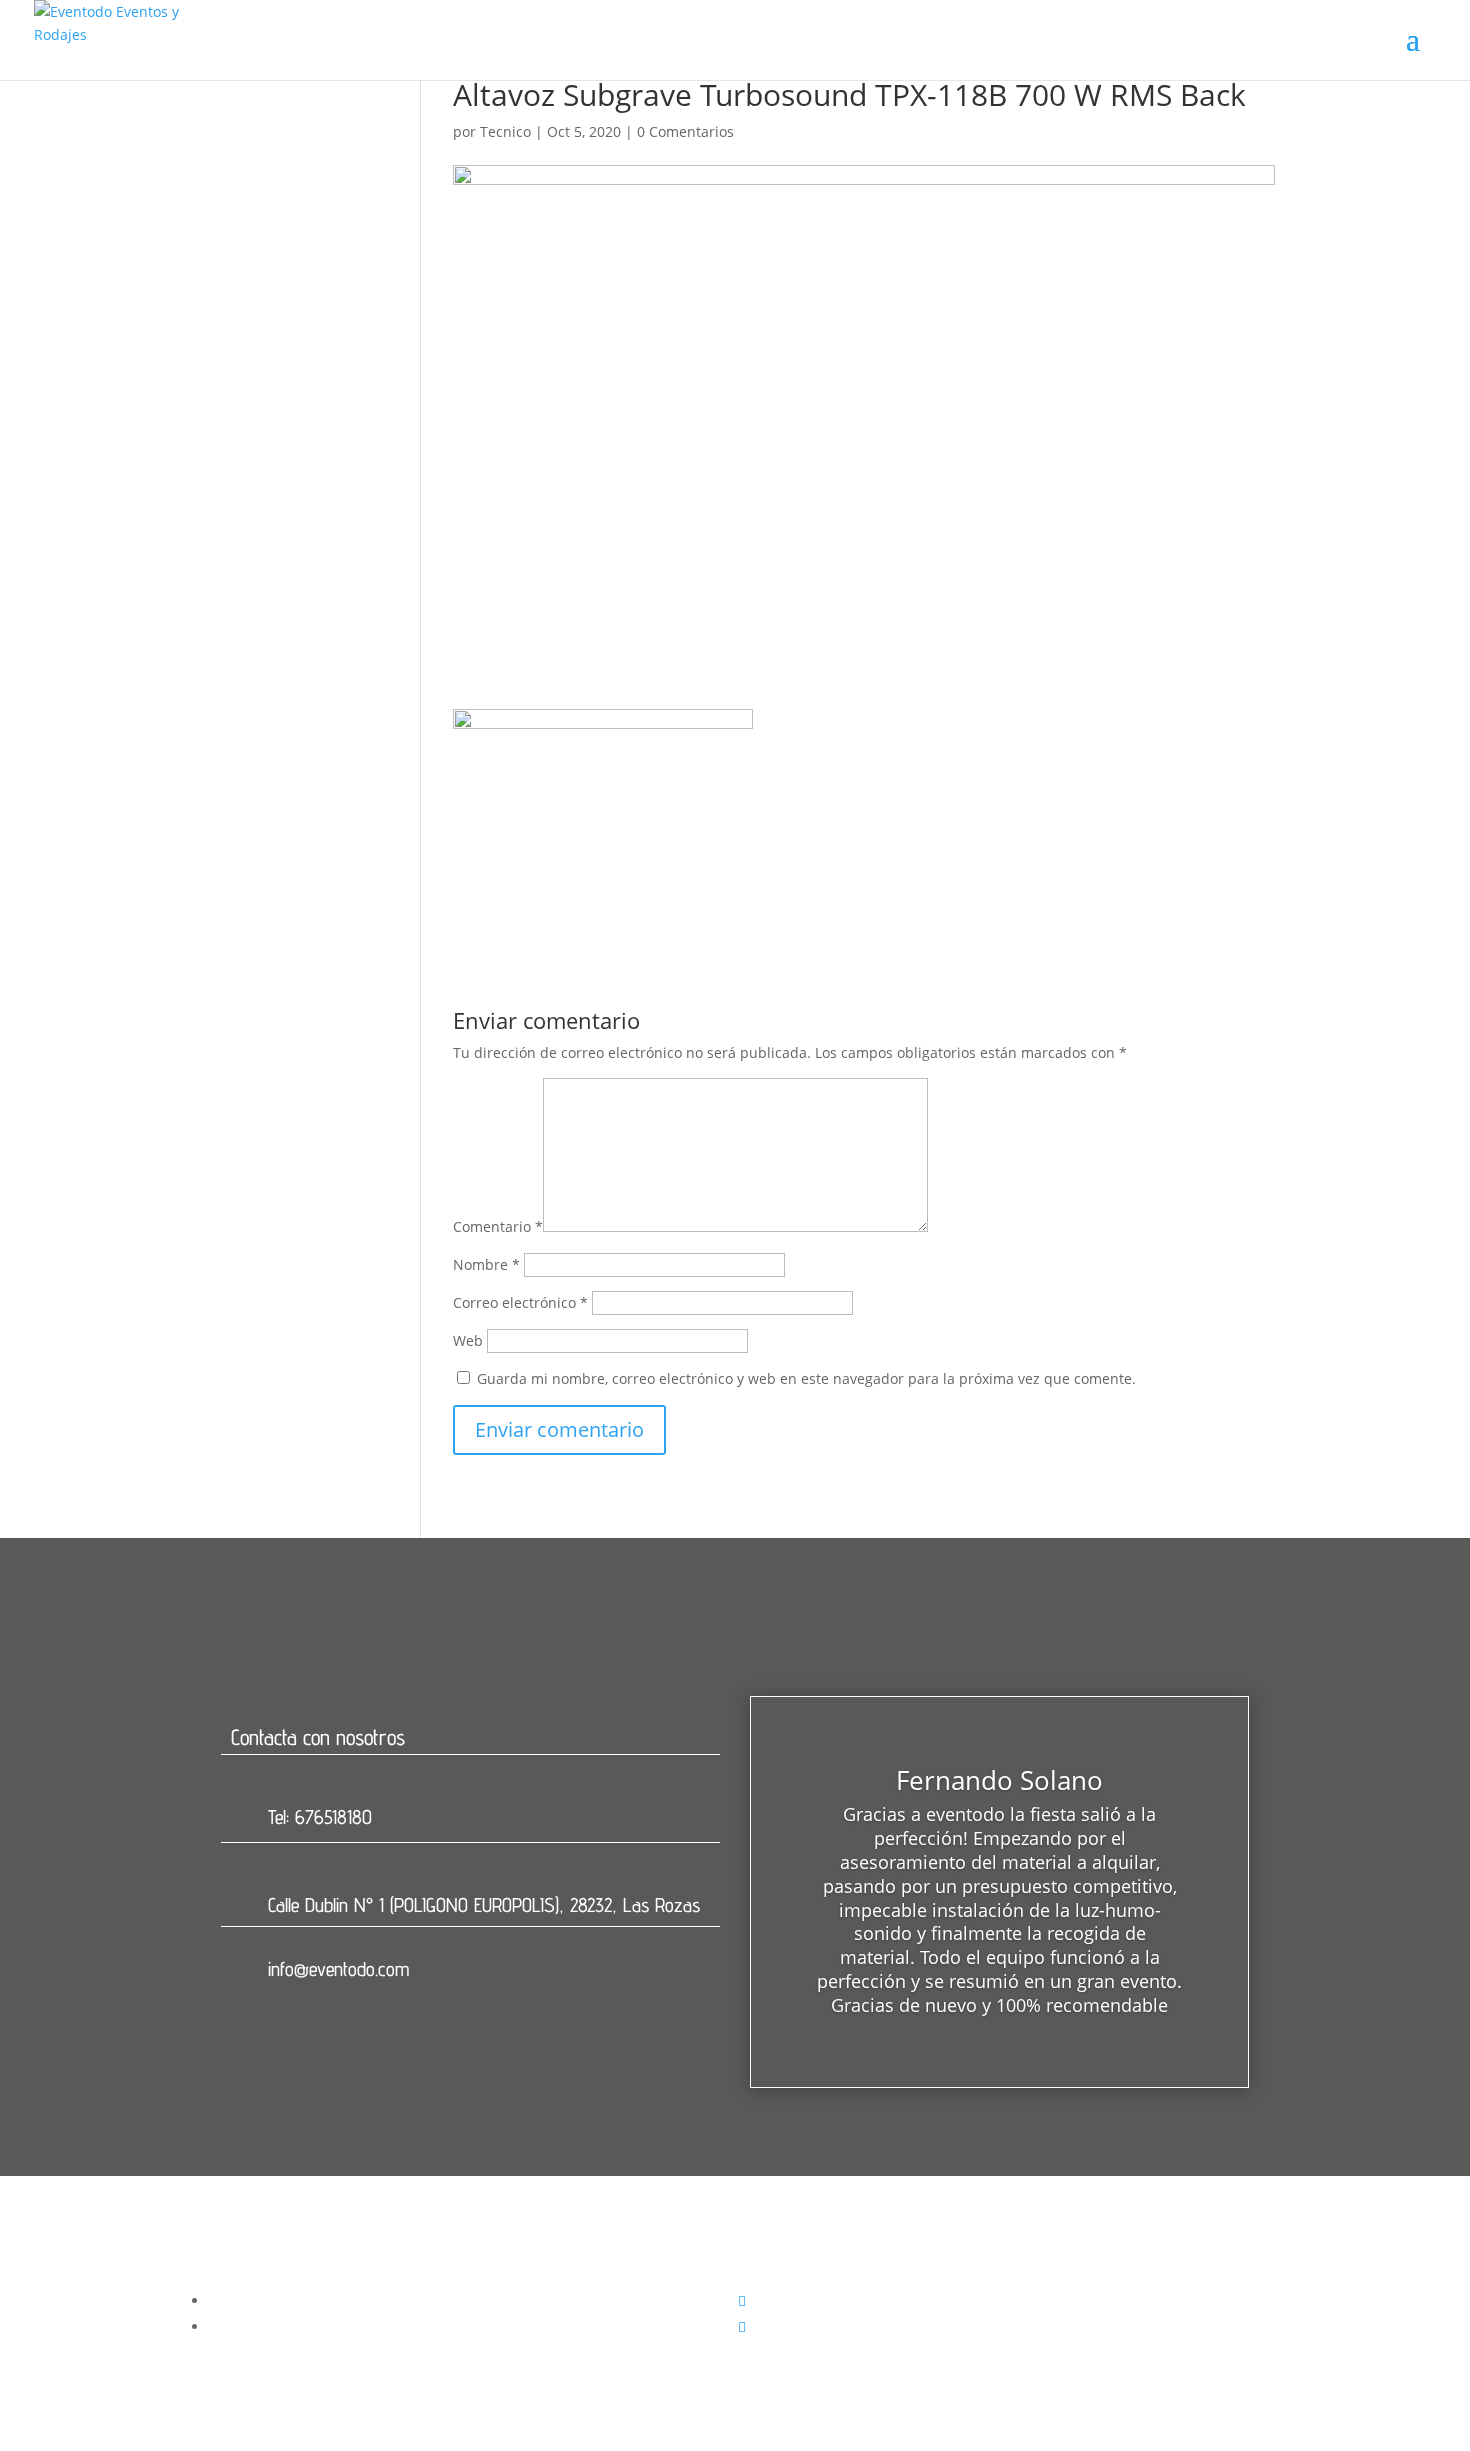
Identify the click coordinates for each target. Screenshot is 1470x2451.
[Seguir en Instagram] (742, 2326)
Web (468, 1340)
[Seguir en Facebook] (742, 2300)
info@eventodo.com (338, 1969)
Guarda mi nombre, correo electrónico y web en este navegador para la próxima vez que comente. (806, 1378)
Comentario (498, 1226)
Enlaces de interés (825, 2275)
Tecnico (505, 131)
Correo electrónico (520, 1302)
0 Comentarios (685, 131)
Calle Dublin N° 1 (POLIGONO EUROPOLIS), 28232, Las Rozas (484, 1905)
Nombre (486, 1264)
